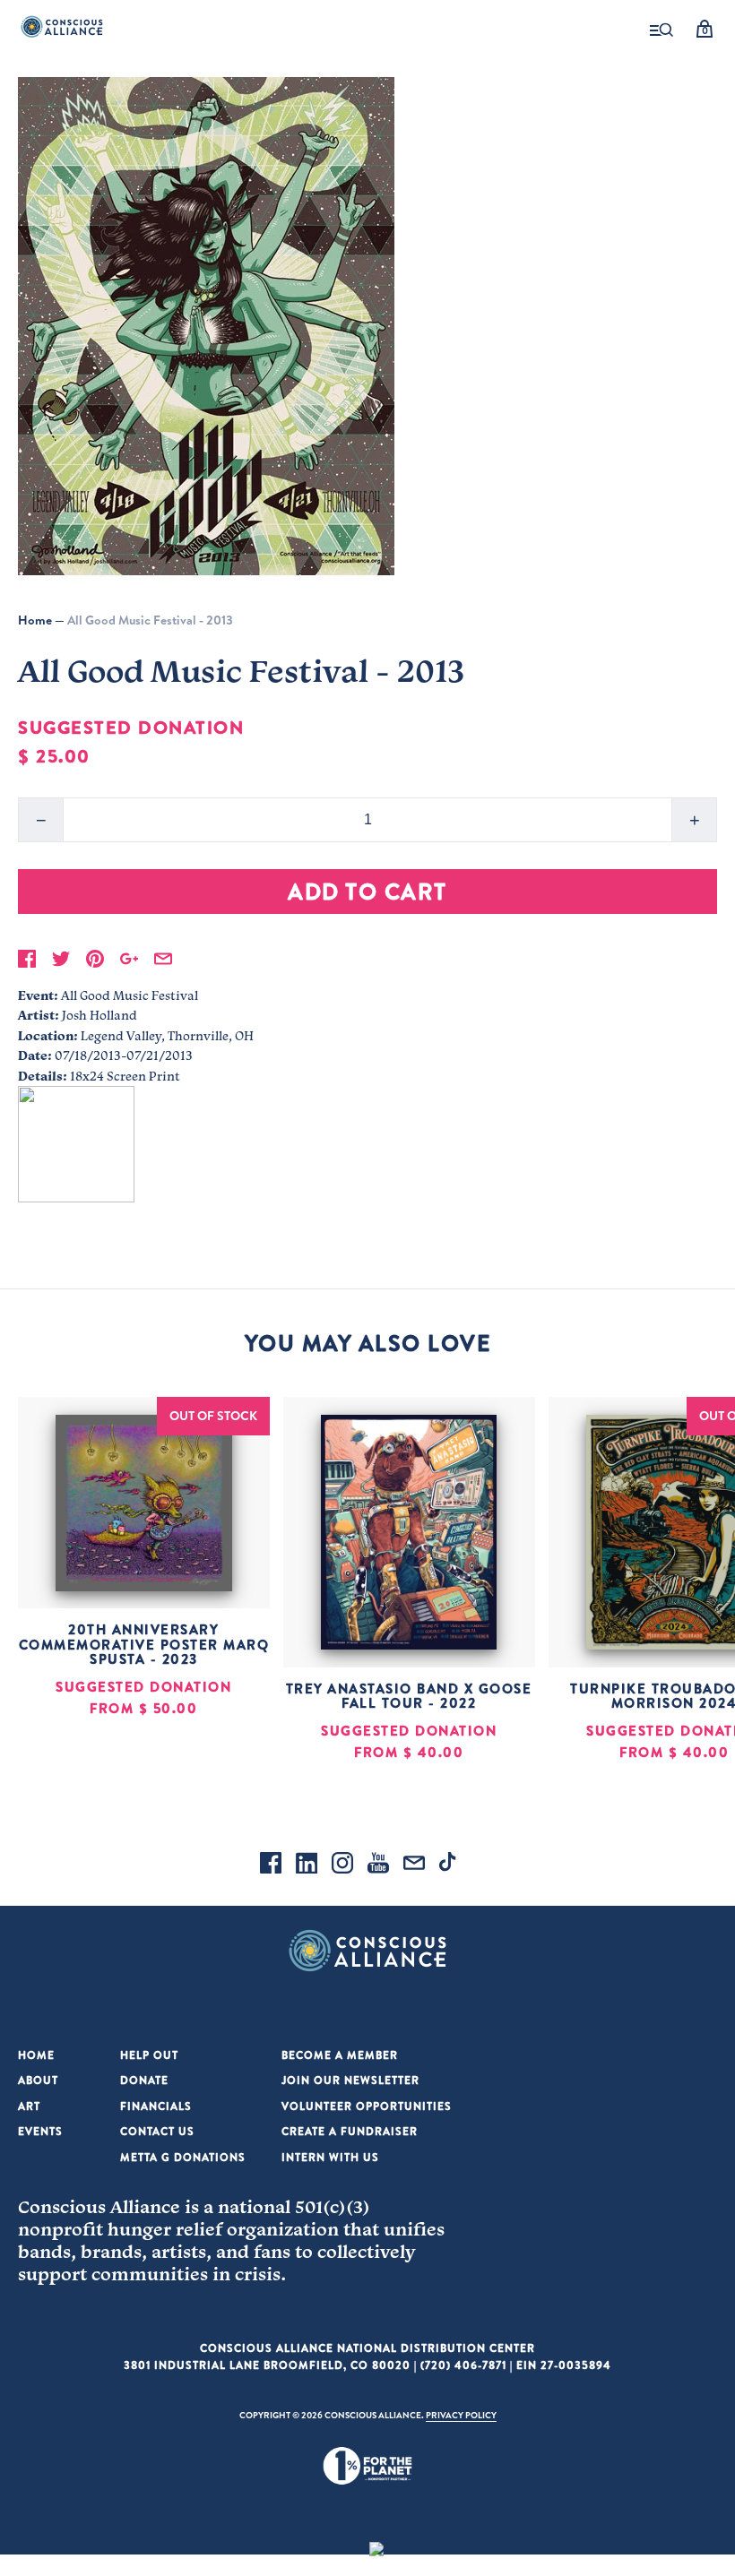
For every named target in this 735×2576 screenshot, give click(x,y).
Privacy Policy (461, 2415)
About (38, 2080)
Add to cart (367, 891)
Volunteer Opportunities (367, 2106)
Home (35, 620)
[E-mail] (414, 1865)
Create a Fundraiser (350, 2131)
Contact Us (157, 2131)
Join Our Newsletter (350, 2080)
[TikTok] (450, 1865)
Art (29, 2106)
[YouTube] (378, 1865)
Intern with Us (330, 2157)
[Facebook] (271, 1865)
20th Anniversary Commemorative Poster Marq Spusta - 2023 (144, 1644)
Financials (156, 2106)
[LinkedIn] (307, 1865)
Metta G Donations (183, 2157)
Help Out (149, 2055)
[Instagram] (342, 1865)
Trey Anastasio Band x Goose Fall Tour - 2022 (409, 1696)
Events (40, 2131)
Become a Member (340, 2055)
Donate (144, 2080)
